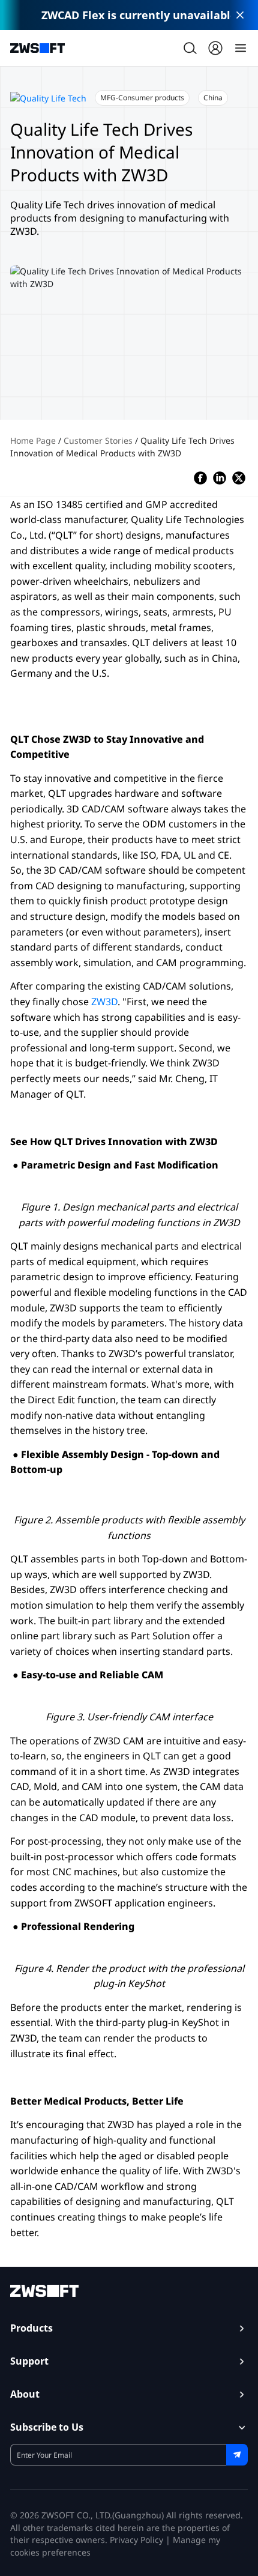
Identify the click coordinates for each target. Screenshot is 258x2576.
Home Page (34, 440)
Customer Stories (99, 440)
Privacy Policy (136, 2540)
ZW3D (104, 1002)
